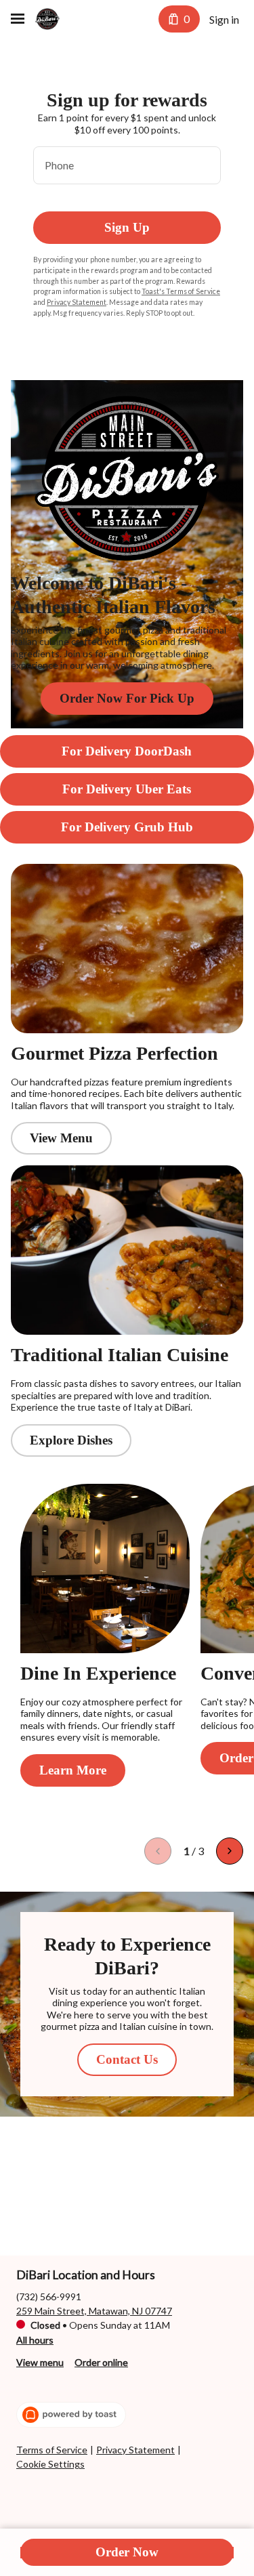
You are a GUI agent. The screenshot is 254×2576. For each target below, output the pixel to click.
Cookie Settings (50, 2464)
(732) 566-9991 (49, 2297)
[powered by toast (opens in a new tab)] (71, 2415)
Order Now (127, 2552)
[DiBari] (47, 19)
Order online (101, 2362)
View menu (40, 2362)
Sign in (224, 19)
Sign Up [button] (127, 227)
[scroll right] (230, 1851)
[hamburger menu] (18, 19)
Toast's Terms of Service (181, 291)
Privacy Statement (77, 302)
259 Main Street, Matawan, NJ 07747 (94, 2311)
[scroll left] (158, 1851)
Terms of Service (52, 2450)
